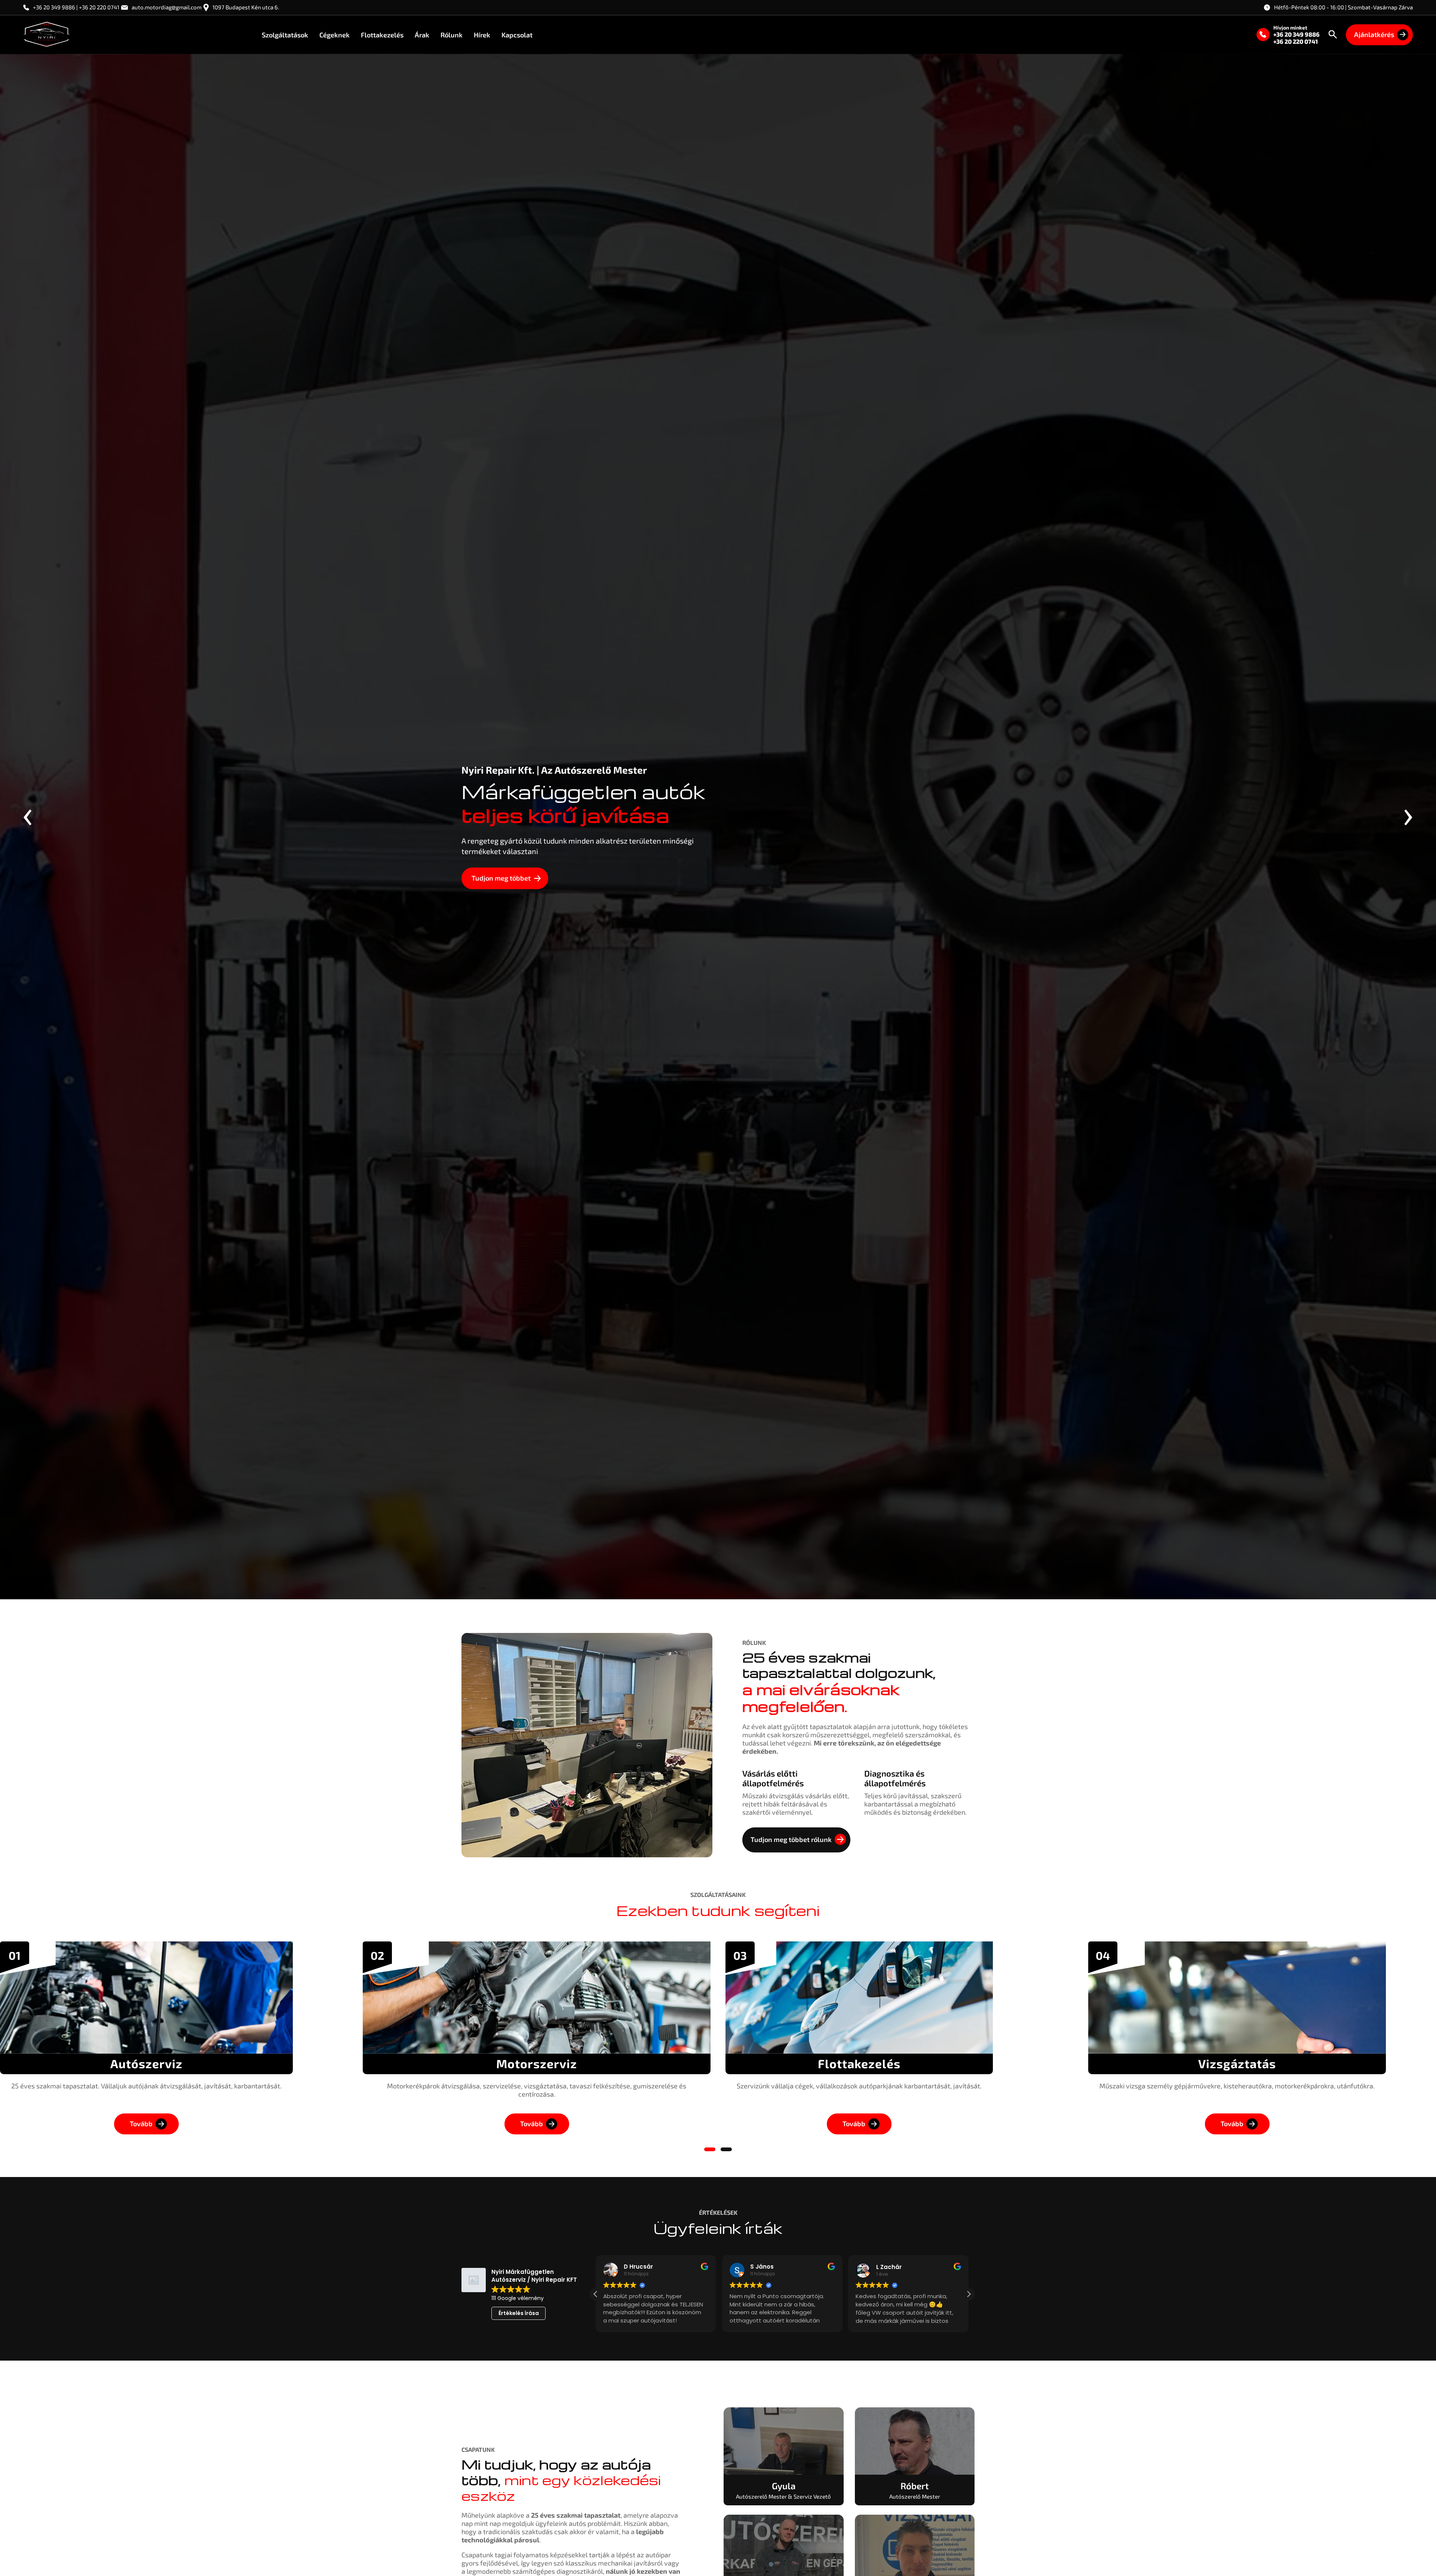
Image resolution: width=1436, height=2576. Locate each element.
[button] (710, 2149)
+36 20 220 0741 (1296, 41)
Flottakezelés (382, 34)
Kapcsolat (517, 34)
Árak (422, 34)
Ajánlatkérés (1374, 34)
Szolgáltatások (285, 34)
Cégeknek (335, 34)
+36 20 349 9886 (1297, 34)
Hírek (482, 34)
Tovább (141, 2124)
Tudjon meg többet (501, 878)
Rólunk (452, 34)
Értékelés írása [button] (519, 2313)
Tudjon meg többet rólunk (791, 1839)
